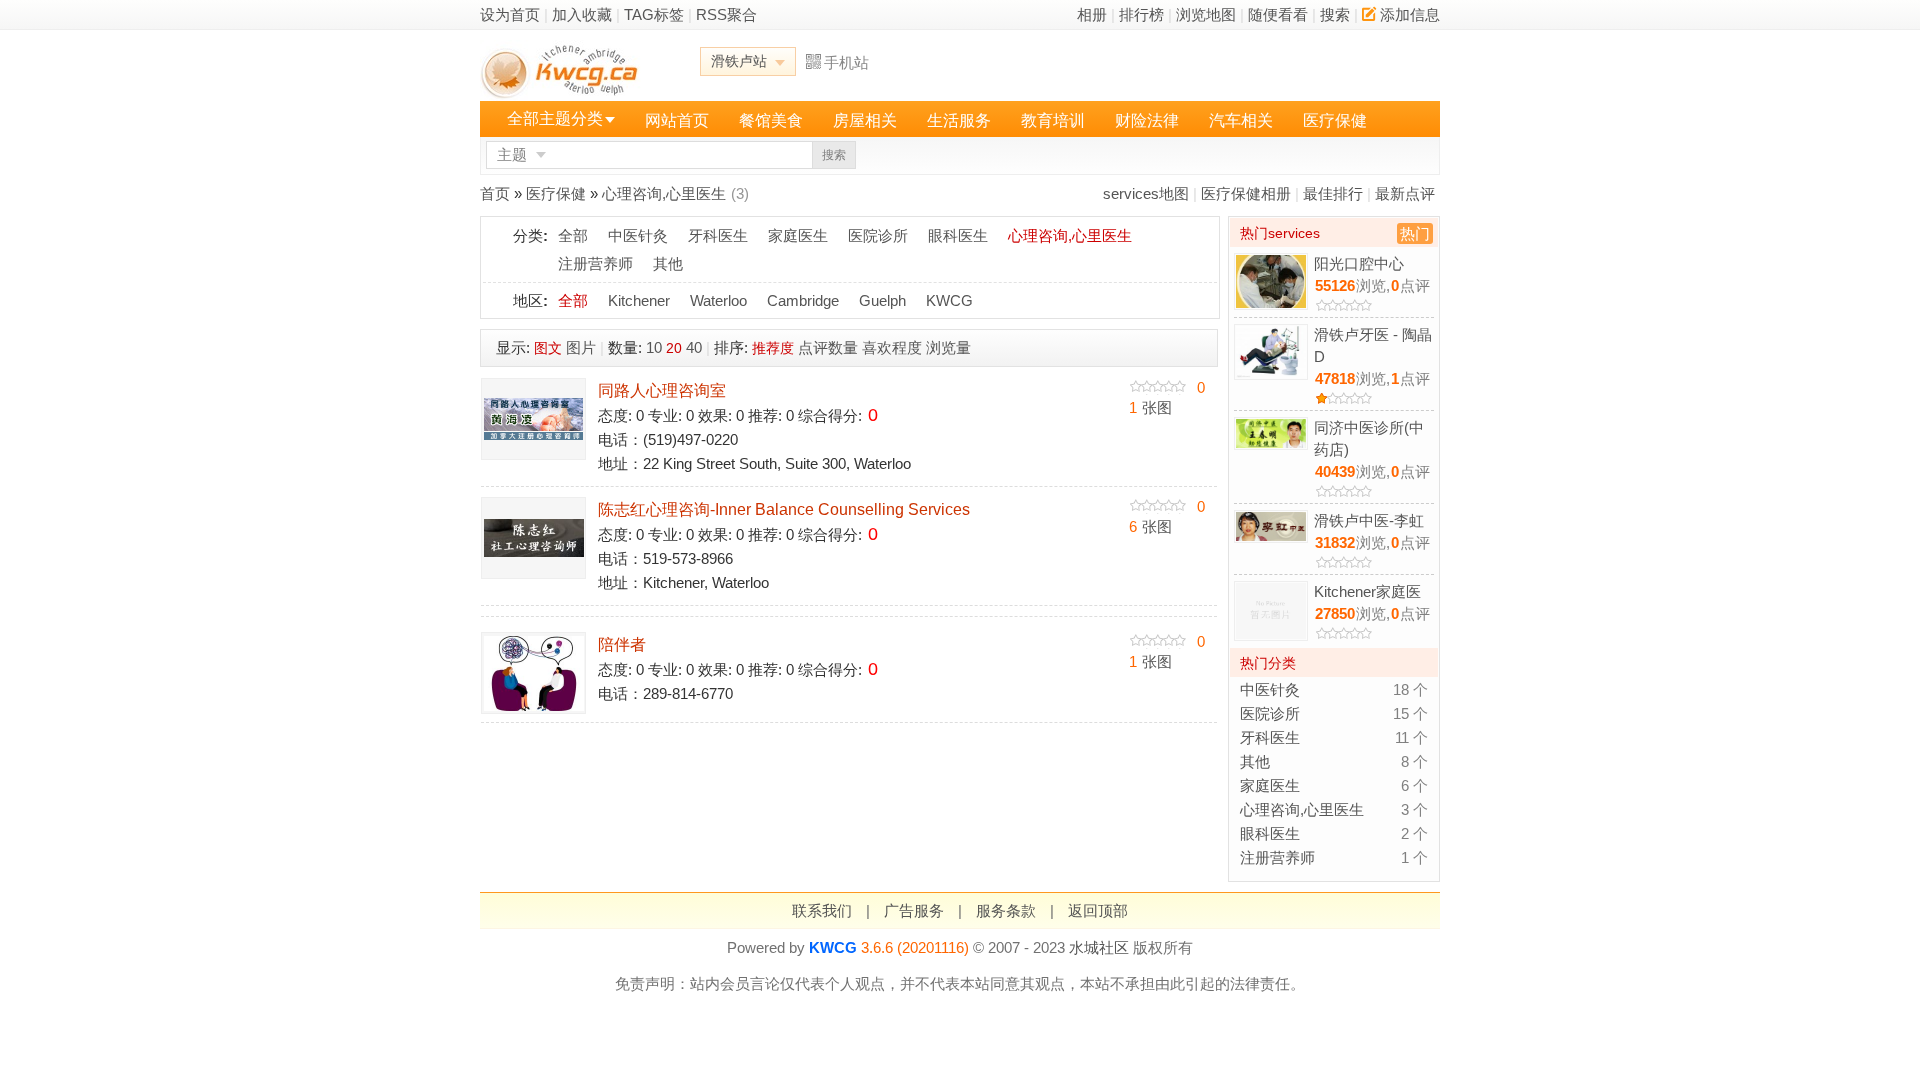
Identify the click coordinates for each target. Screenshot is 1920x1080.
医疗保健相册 (1246, 193)
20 (674, 348)
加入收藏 (582, 14)
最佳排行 (1333, 193)
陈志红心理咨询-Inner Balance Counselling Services (784, 509)
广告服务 (914, 910)
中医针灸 (638, 235)
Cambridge (803, 300)
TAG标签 (654, 14)
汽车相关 (1241, 120)
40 (694, 347)
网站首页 (677, 120)
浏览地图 (1206, 14)
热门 (1415, 233)
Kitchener (639, 300)
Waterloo (718, 300)
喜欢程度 (892, 347)
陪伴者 (622, 644)
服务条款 (1006, 910)
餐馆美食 (771, 120)
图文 (548, 348)
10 (654, 347)
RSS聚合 (726, 14)
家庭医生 (798, 235)
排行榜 (1141, 14)
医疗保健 (1335, 120)
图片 (581, 347)
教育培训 (1053, 120)
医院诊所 (878, 235)
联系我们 (822, 910)
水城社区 (1099, 947)
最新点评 (1405, 193)
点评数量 (828, 347)
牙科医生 (718, 235)
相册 (1092, 14)
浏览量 (948, 347)
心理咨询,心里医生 (664, 193)
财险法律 (1147, 120)
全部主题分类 (555, 118)
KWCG (949, 300)
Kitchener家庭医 (1367, 591)
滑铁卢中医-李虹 (1369, 520)
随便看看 (1278, 14)
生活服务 (959, 120)
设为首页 (510, 14)
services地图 (1146, 193)
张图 (1150, 407)
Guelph (882, 300)
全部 (573, 235)
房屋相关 (865, 120)
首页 (495, 193)
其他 (668, 263)
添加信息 (1410, 14)
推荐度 (773, 348)
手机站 (846, 62)
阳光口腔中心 (1359, 263)
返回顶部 (1098, 910)
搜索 (1335, 14)
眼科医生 (958, 235)
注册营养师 (595, 263)
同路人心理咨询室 (662, 390)
